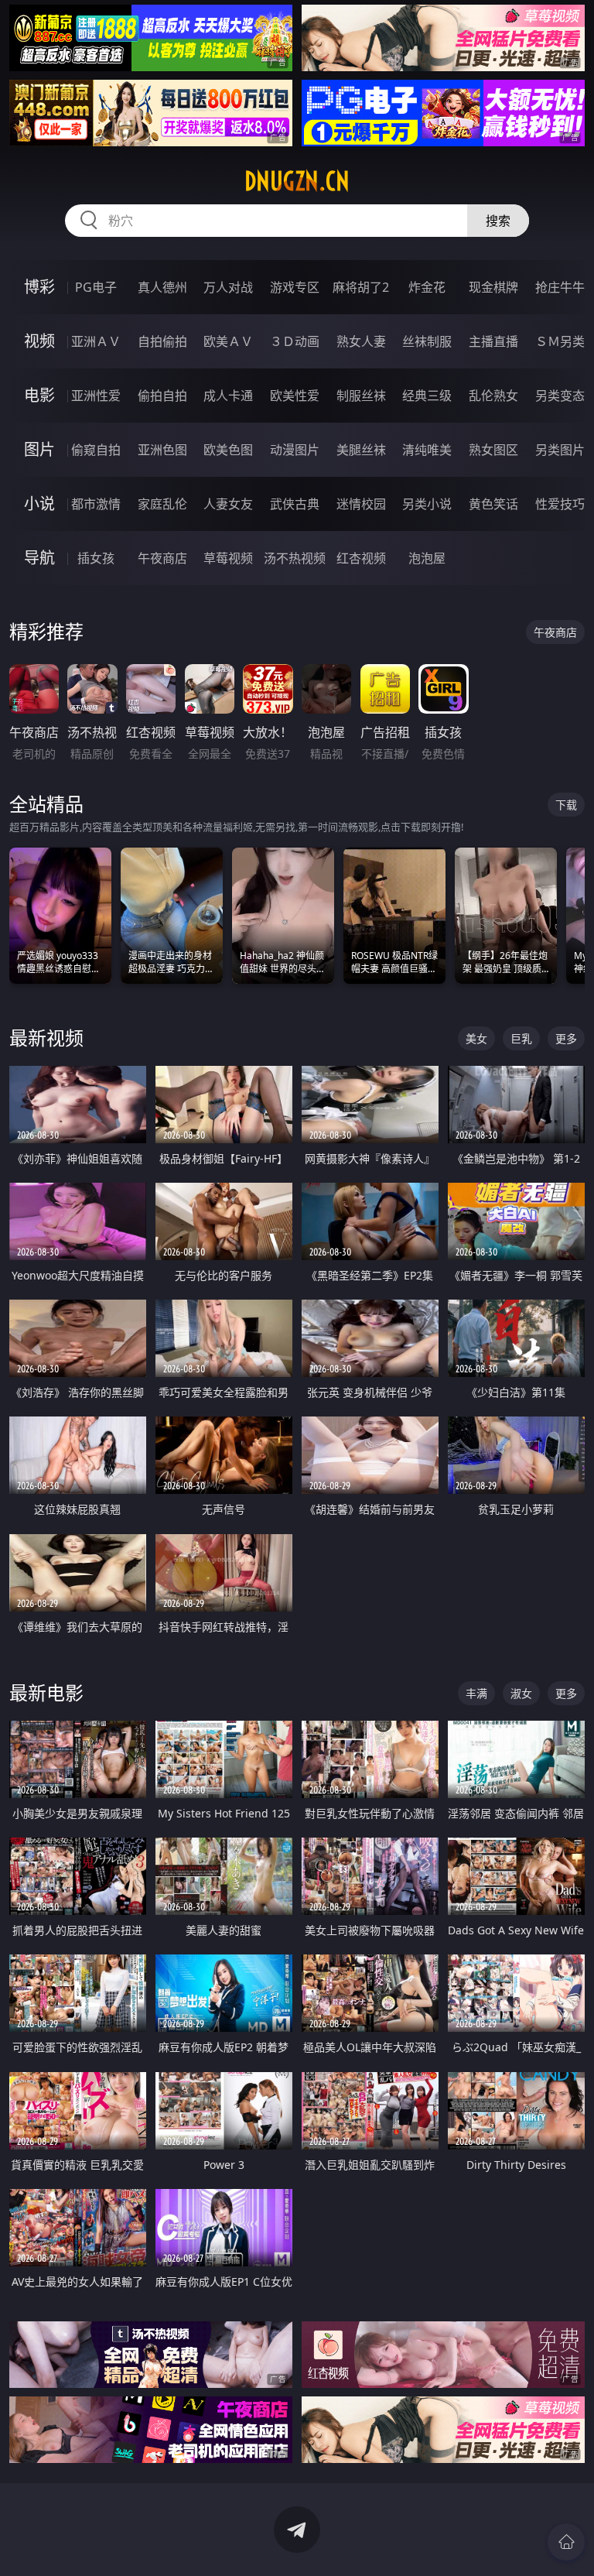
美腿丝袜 (361, 450)
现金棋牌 (493, 287)
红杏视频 (361, 558)
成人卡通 (228, 396)
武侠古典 (295, 504)
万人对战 (228, 287)
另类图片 (560, 450)
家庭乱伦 (162, 504)
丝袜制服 (427, 341)
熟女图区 (493, 450)
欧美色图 (228, 450)
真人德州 (162, 287)
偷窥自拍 (96, 450)
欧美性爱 (295, 396)
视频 (39, 341)
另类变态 (560, 396)
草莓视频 (228, 558)
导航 (39, 558)
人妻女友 (228, 504)
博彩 (39, 287)
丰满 (476, 1693)
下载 (566, 805)
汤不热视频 (295, 558)
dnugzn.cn (297, 181)
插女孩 (96, 558)
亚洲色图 (162, 450)
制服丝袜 (361, 396)
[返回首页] (566, 2542)
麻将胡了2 (361, 287)
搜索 (498, 221)
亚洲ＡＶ (96, 341)
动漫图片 (295, 450)
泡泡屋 (427, 558)
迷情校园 (361, 504)
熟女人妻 (361, 341)
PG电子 (96, 287)
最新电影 (46, 1692)
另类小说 (427, 504)
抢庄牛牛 (560, 287)
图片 (39, 449)
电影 (39, 395)
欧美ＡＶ (228, 341)
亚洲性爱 (96, 396)
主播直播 (493, 341)
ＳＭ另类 (560, 341)
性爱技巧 (560, 504)
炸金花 (427, 287)
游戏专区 (295, 287)
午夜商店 (162, 558)
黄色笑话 (493, 504)
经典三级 (427, 396)
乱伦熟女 (493, 396)
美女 (476, 1038)
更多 (566, 1038)
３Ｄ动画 (295, 341)
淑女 (521, 1693)
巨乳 (521, 1038)
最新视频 (46, 1038)
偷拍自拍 (162, 396)
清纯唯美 (427, 450)
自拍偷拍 (162, 341)
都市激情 (96, 504)
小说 (39, 504)
